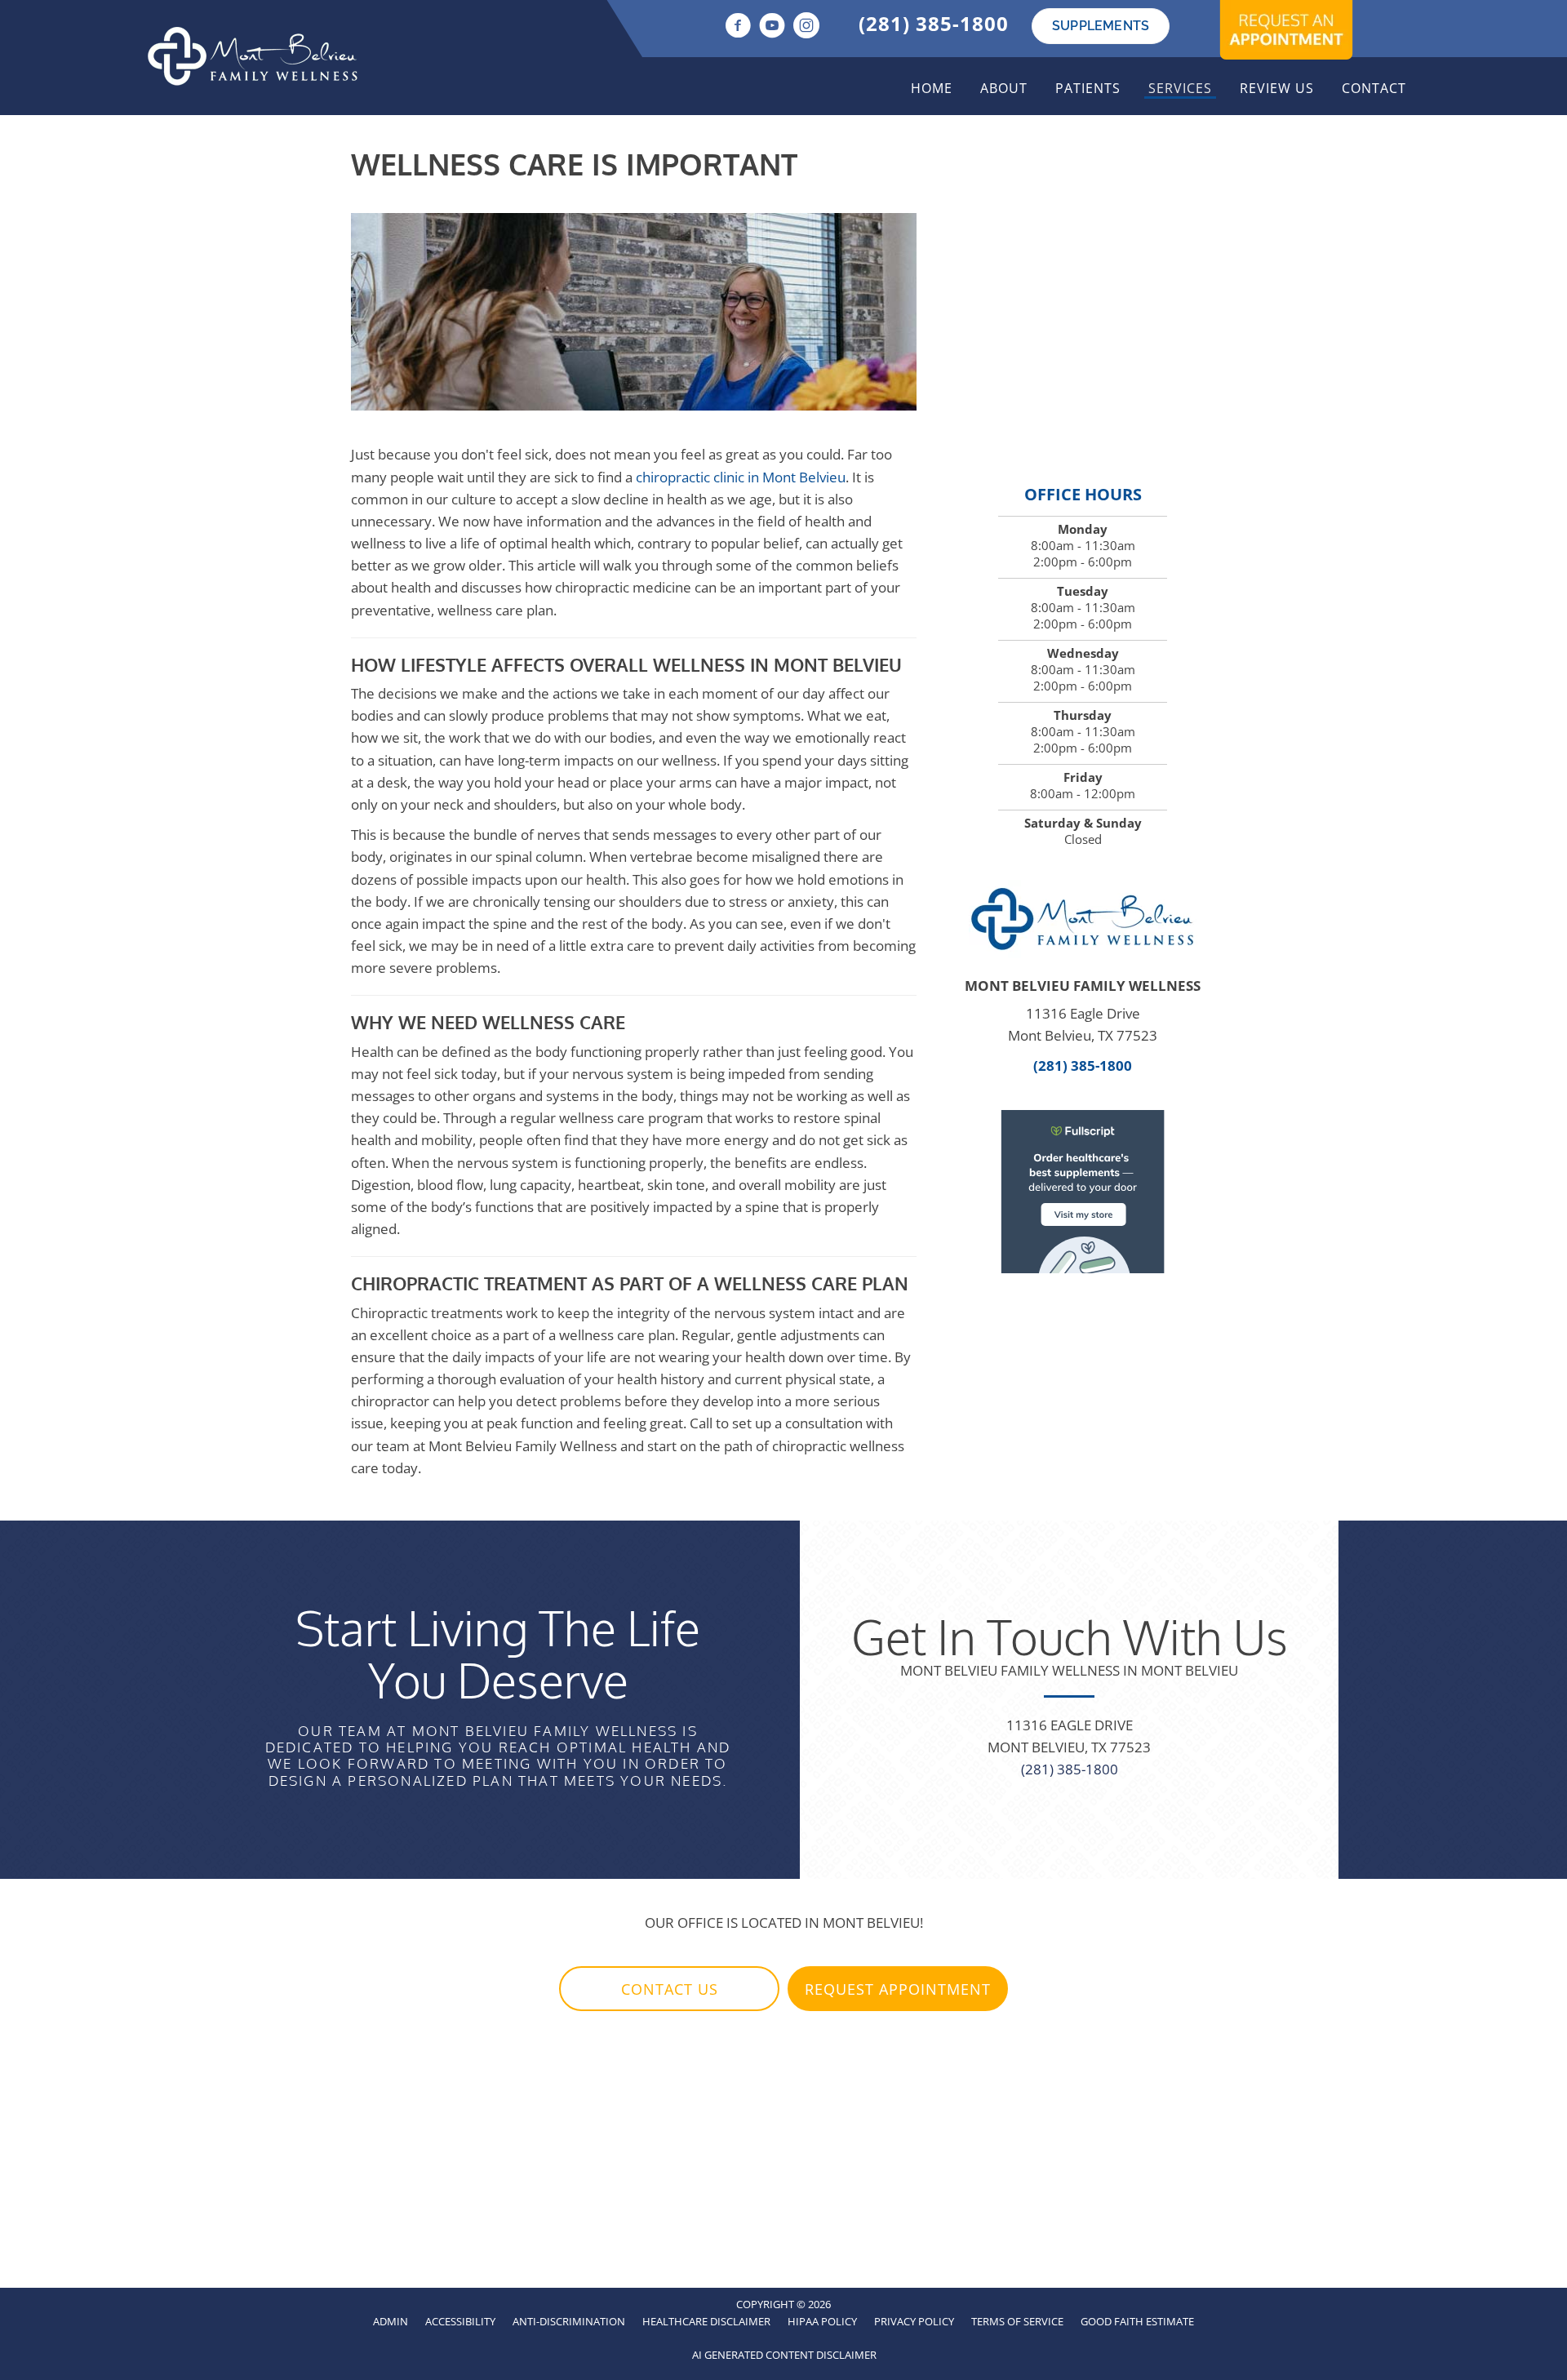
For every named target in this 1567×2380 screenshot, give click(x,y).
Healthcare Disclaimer (706, 2321)
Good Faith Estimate (1137, 2321)
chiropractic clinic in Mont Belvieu (741, 477)
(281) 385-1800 (934, 23)
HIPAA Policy (822, 2321)
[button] (669, 1989)
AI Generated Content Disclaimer (784, 2355)
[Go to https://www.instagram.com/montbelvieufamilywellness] (806, 27)
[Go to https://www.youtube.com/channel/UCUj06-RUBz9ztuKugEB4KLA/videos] (772, 27)
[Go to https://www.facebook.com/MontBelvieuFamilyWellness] (738, 27)
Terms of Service (1017, 2321)
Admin (391, 2321)
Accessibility (460, 2321)
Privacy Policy (914, 2321)
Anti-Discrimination (569, 2321)
